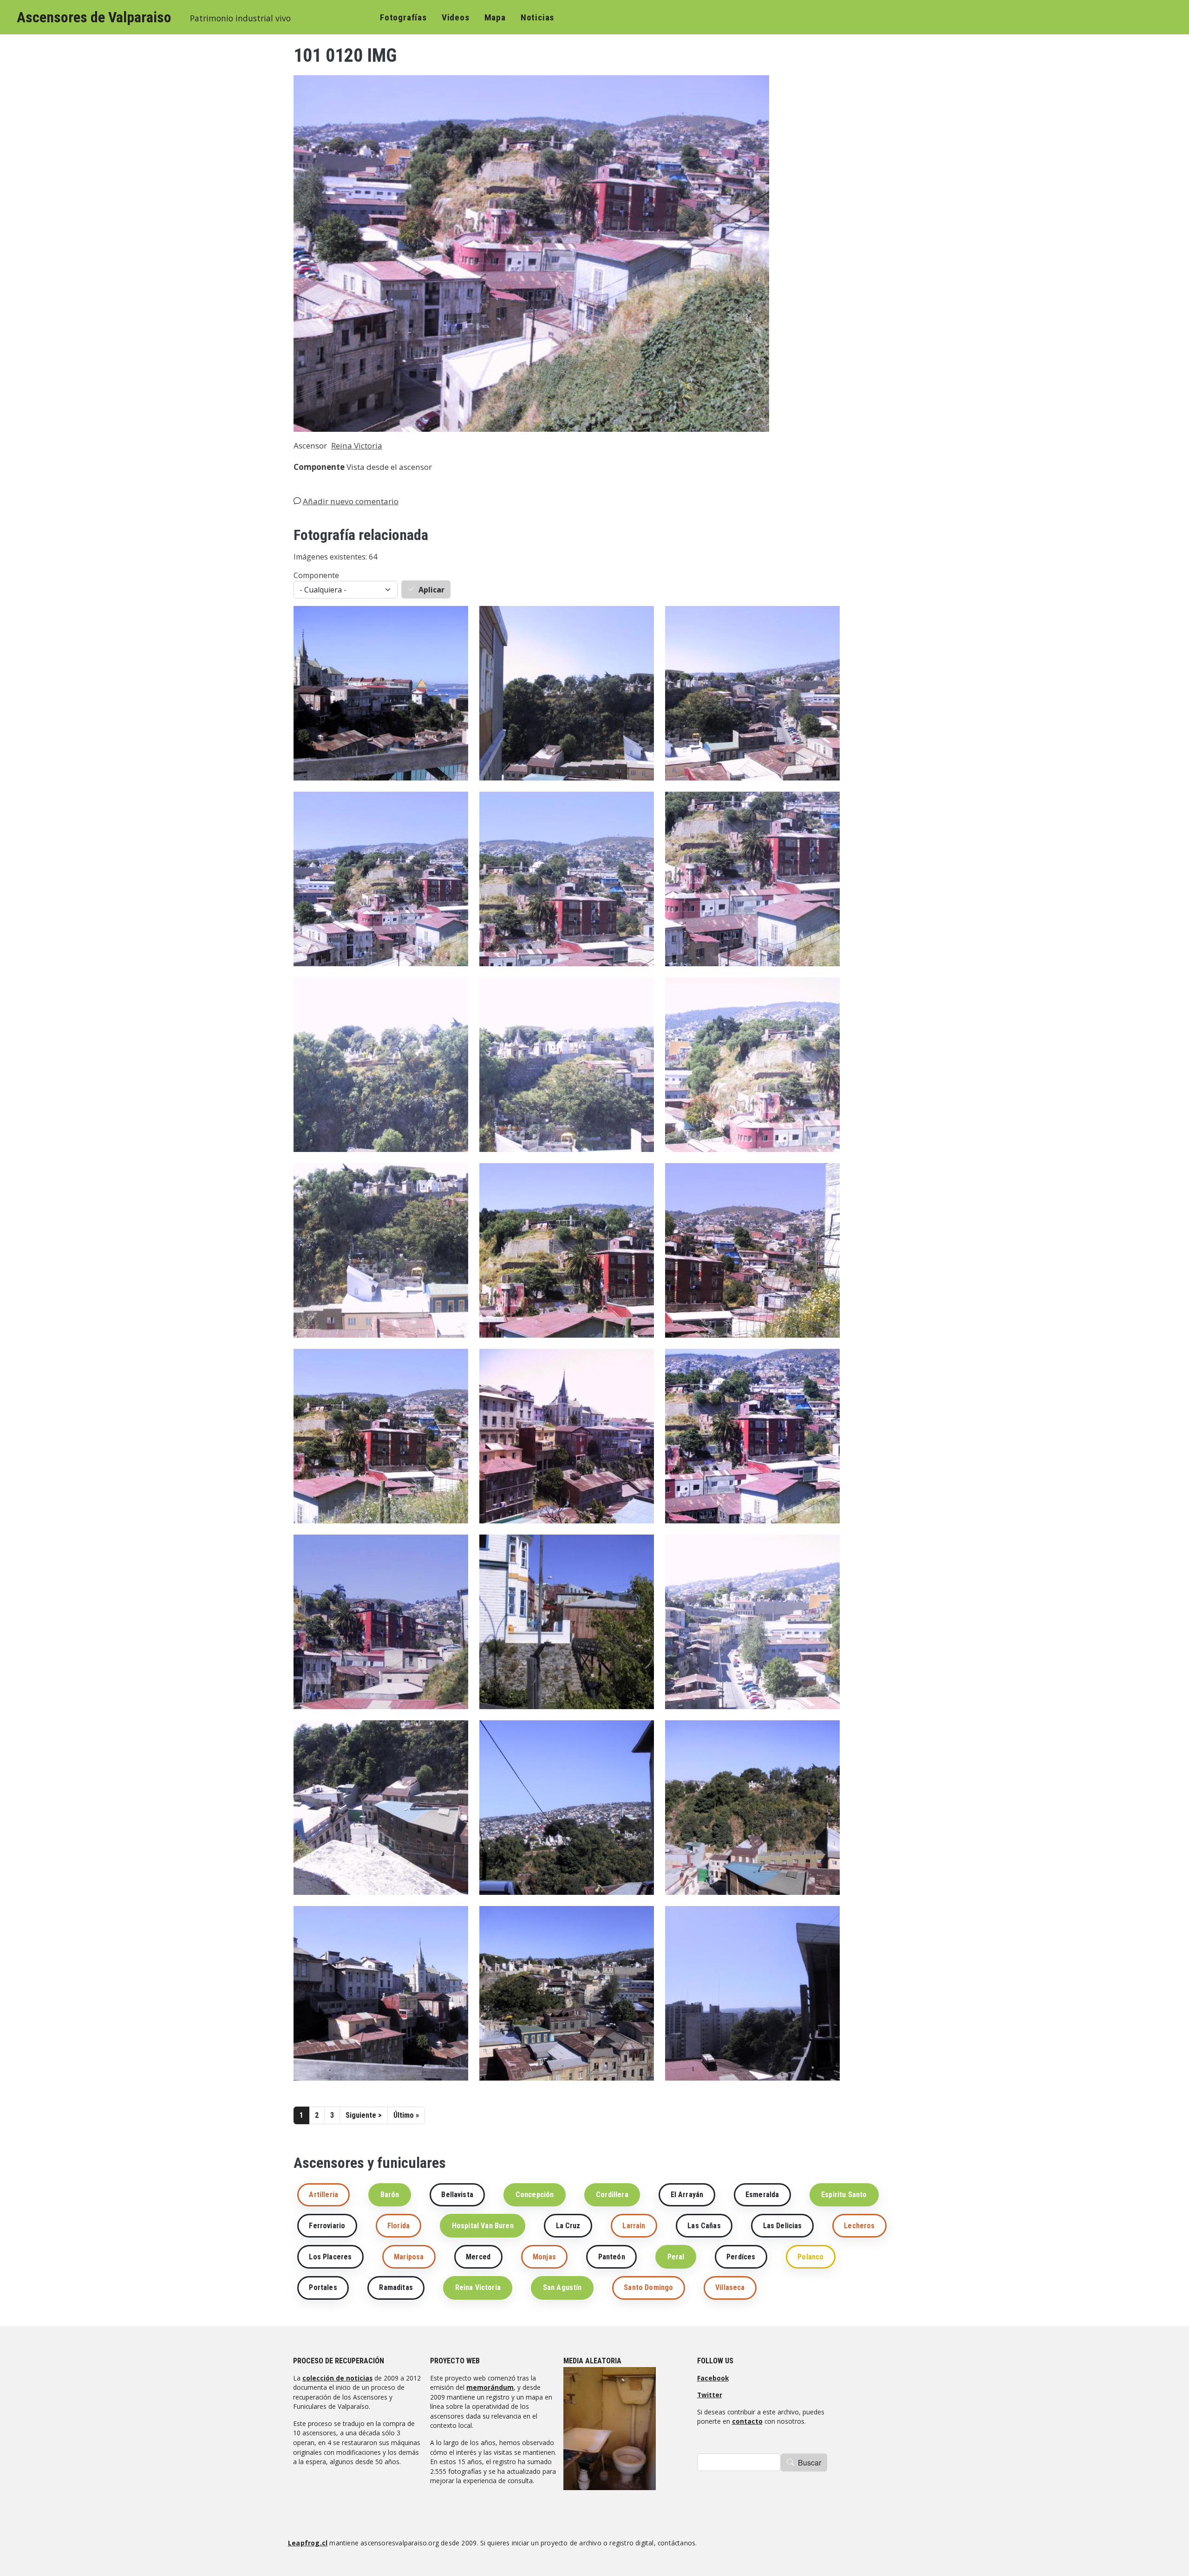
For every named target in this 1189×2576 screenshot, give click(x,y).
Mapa (495, 17)
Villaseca (730, 2287)
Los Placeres (330, 2257)
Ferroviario (327, 2226)
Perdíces (741, 2257)
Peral (676, 2257)
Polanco (810, 2257)
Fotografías (403, 17)
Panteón (612, 2257)
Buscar (810, 2462)
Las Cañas (704, 2226)
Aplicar (431, 590)
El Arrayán (687, 2195)
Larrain (634, 2226)
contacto (747, 2421)
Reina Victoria (357, 446)
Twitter (710, 2395)
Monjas (544, 2257)
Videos (456, 17)
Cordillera (612, 2195)
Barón (390, 2195)
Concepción (535, 2195)
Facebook (713, 2378)
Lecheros (859, 2226)
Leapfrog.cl (308, 2543)
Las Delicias (783, 2226)
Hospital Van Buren (483, 2226)
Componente (316, 575)
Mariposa (409, 2257)
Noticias (537, 17)
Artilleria (323, 2195)
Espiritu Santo (844, 2195)
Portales (323, 2287)
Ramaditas (396, 2287)
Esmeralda (762, 2195)
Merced (478, 2257)
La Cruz (568, 2226)
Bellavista (457, 2195)
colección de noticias (337, 2378)
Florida (399, 2226)
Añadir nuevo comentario (351, 501)
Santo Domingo (648, 2287)
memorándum (490, 2387)
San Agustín (562, 2287)
